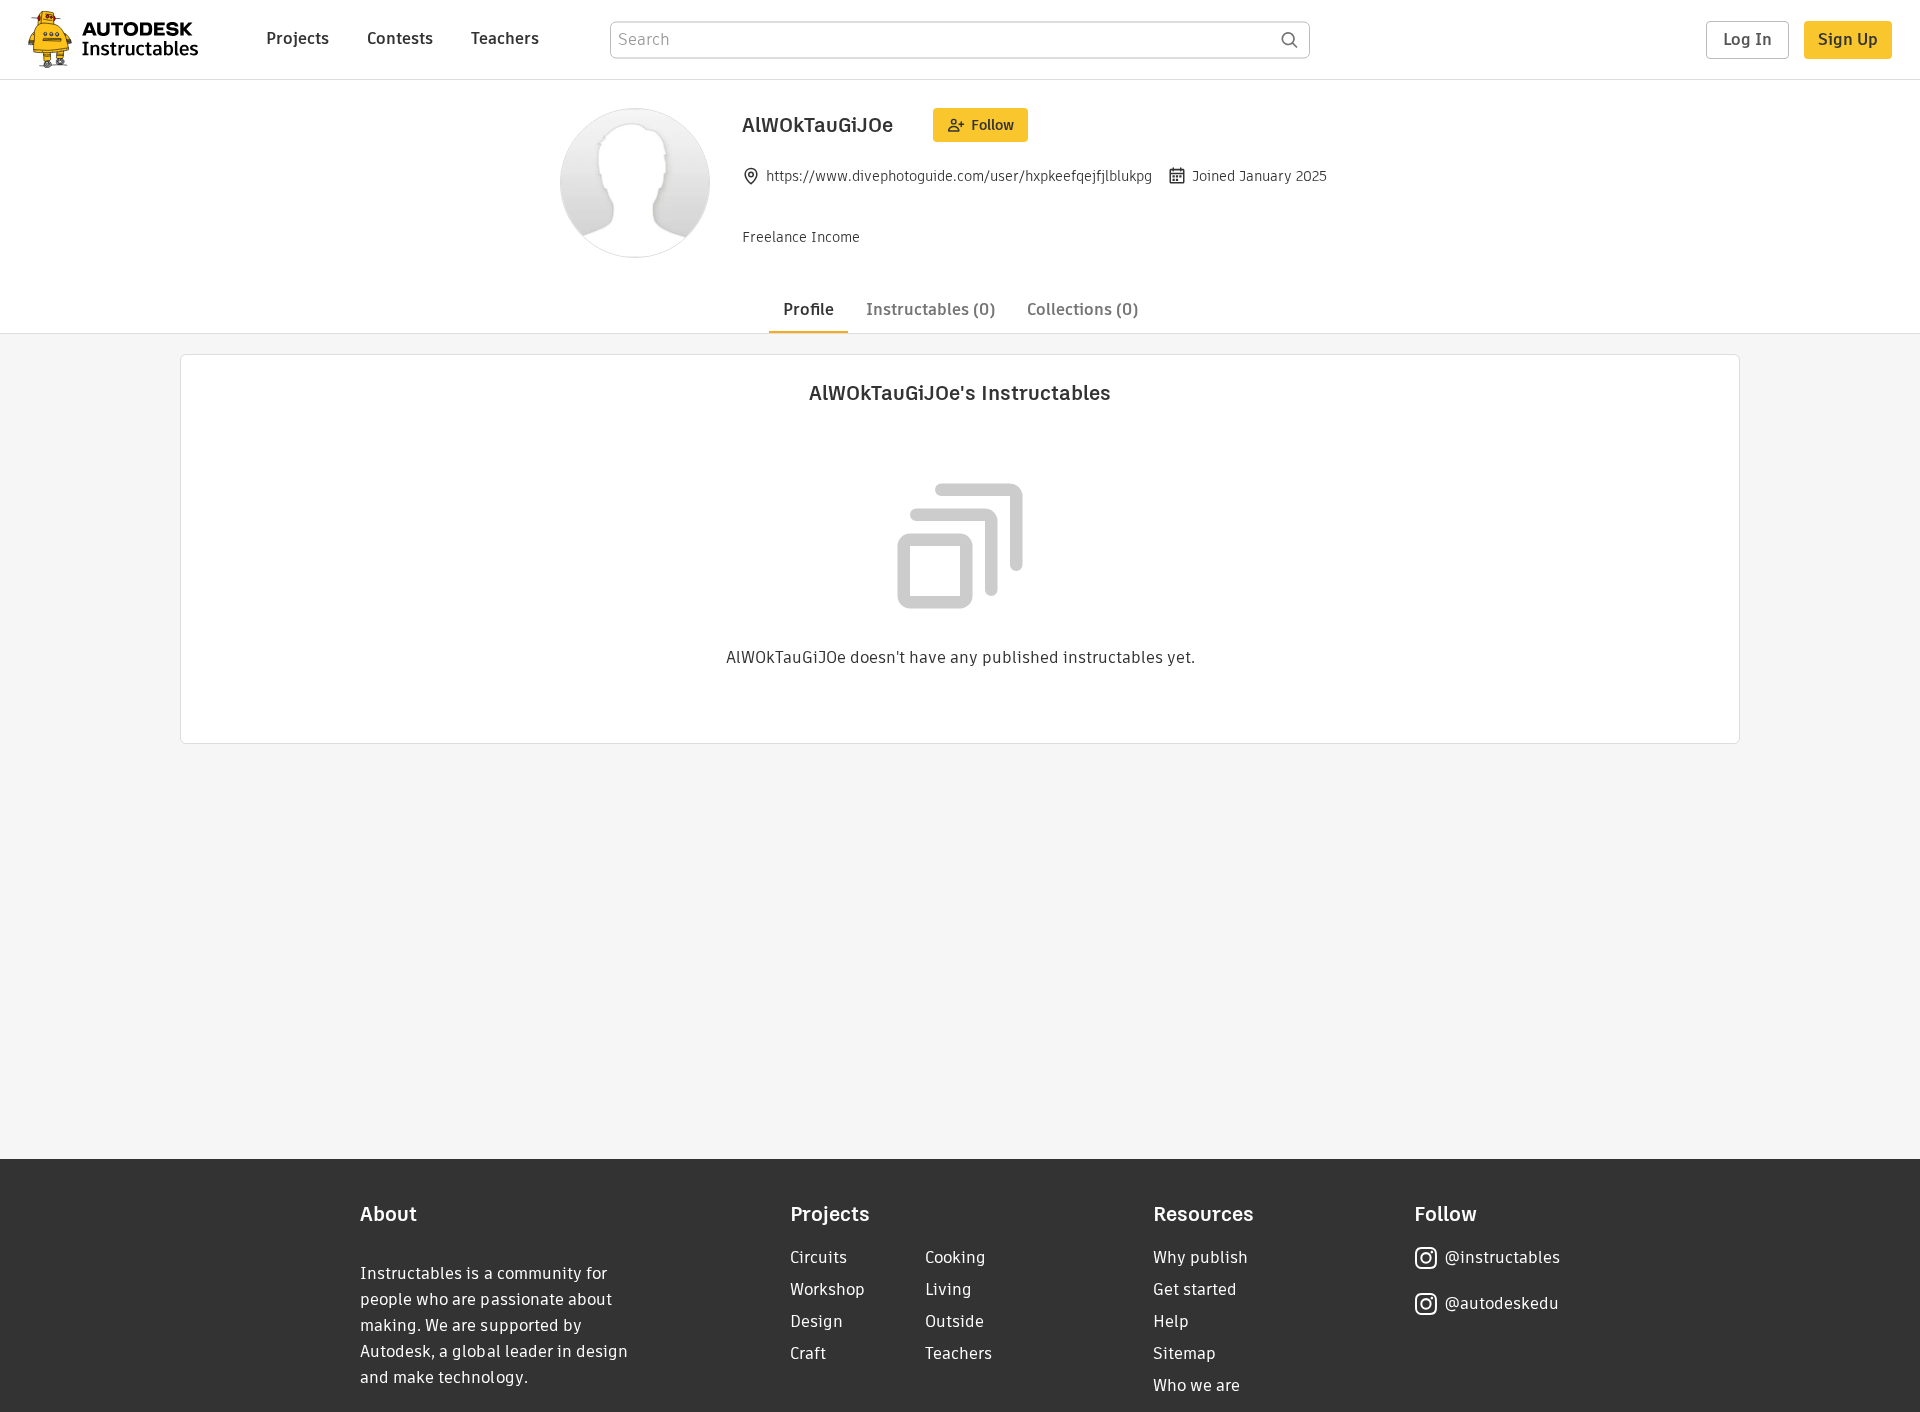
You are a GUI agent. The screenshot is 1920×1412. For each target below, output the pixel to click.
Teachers (505, 38)
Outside (954, 1321)
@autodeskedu (1501, 1303)
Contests (400, 38)
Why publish (1200, 1257)
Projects (297, 38)
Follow (992, 125)
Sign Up (1848, 39)
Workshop (827, 1289)
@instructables (1502, 1257)
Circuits (818, 1257)
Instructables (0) (930, 309)
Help (1171, 1321)
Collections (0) (1082, 309)
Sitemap (1184, 1353)
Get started (1195, 1289)
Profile (808, 309)
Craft (808, 1353)
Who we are (1196, 1385)
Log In (1747, 39)
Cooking (955, 1257)
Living (948, 1289)
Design (816, 1321)
